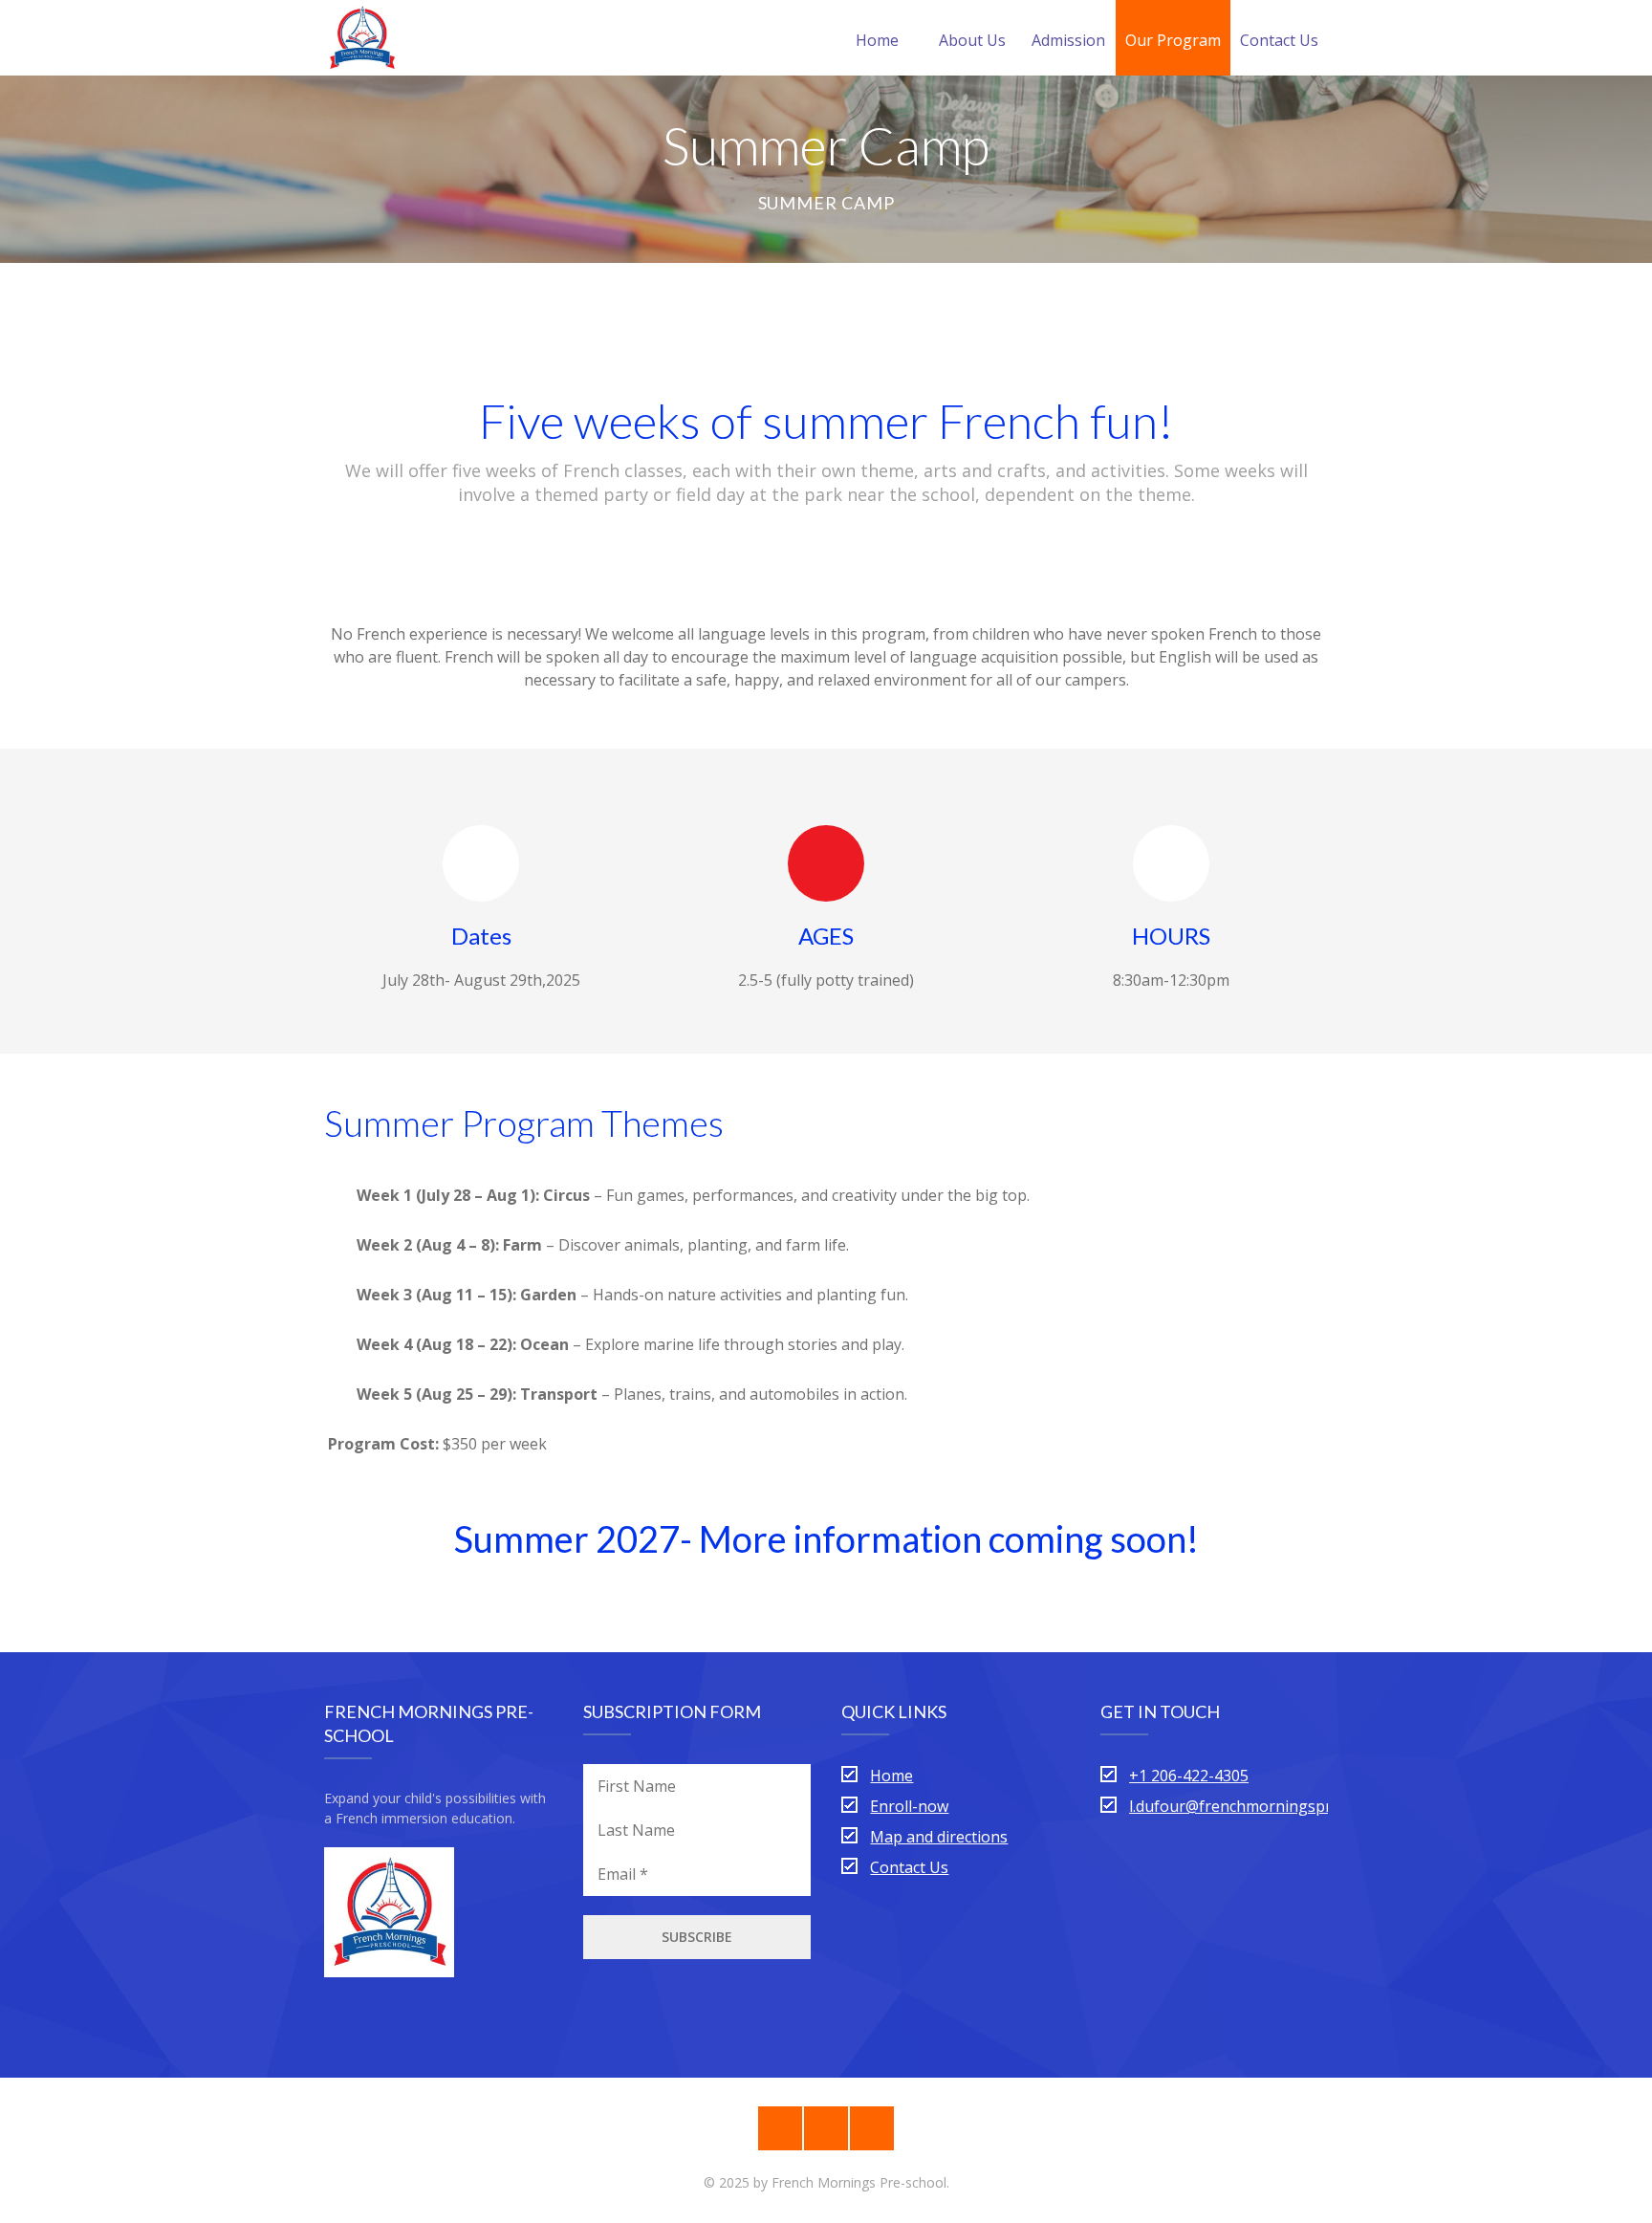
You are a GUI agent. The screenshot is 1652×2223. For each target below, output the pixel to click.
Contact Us (1279, 40)
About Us (972, 40)
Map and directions (939, 1837)
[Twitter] (872, 2128)
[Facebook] (826, 2128)
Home (877, 40)
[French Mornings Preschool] (362, 38)
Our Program (1173, 40)
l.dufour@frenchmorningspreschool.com (1274, 1806)
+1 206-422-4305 (1189, 1776)
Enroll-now (909, 1806)
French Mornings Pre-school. (860, 2182)
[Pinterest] (780, 2128)
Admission (1068, 40)
